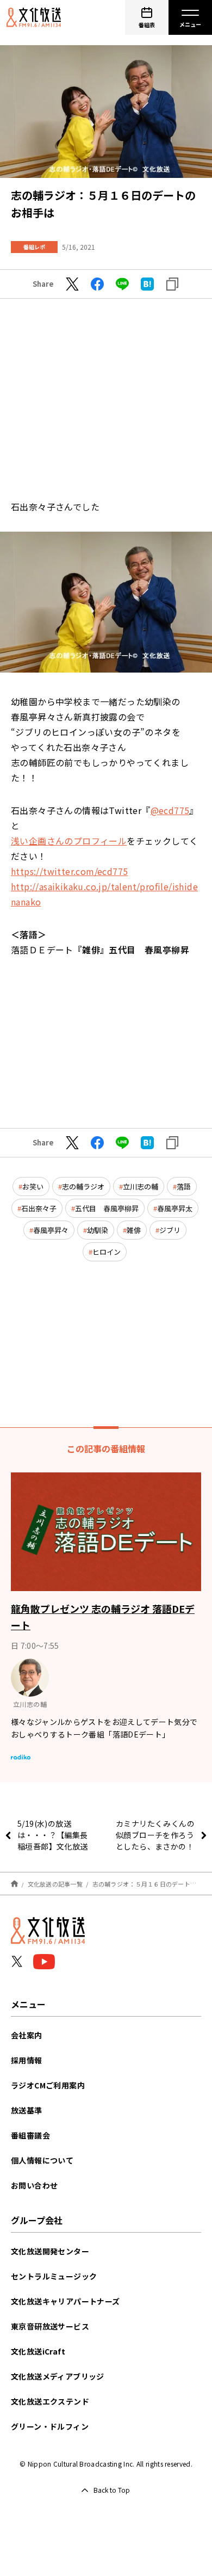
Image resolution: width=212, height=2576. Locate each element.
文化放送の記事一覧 (55, 1884)
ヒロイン (107, 1252)
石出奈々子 (39, 1208)
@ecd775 (170, 810)
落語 (184, 1187)
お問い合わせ (34, 2185)
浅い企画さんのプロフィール (69, 841)
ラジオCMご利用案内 (48, 2085)
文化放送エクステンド (50, 2401)
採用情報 (27, 2060)
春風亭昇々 (51, 1230)
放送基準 (27, 2110)
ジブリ (170, 1230)
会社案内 (27, 2035)
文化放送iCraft (38, 2351)
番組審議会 (30, 2135)
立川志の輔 (141, 1187)
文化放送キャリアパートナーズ (66, 2301)
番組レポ (34, 247)
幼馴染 (98, 1230)
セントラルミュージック (54, 2276)
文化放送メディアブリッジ (58, 2376)
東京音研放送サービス (50, 2326)
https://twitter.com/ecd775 (69, 871)
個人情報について (42, 2160)
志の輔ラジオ (83, 1187)
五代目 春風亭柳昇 (107, 1208)
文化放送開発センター (50, 2251)
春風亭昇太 (175, 1208)
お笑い (33, 1187)
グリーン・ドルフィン (50, 2426)
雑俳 (134, 1230)
